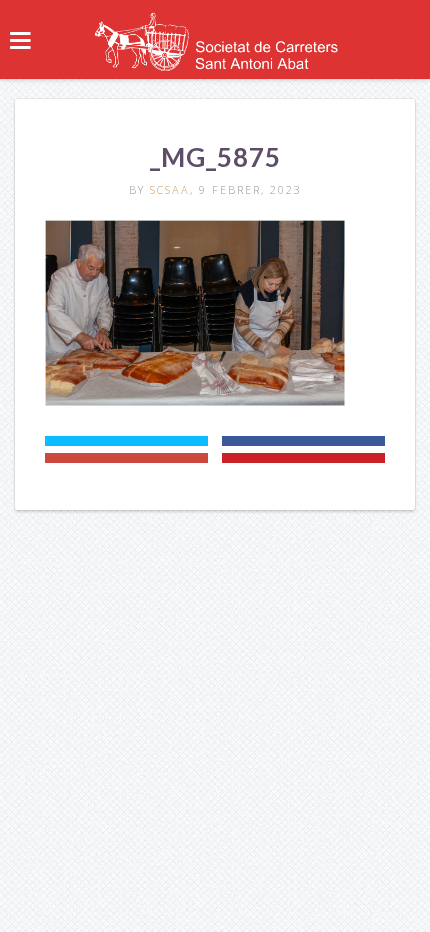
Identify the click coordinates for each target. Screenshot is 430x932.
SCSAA (170, 189)
